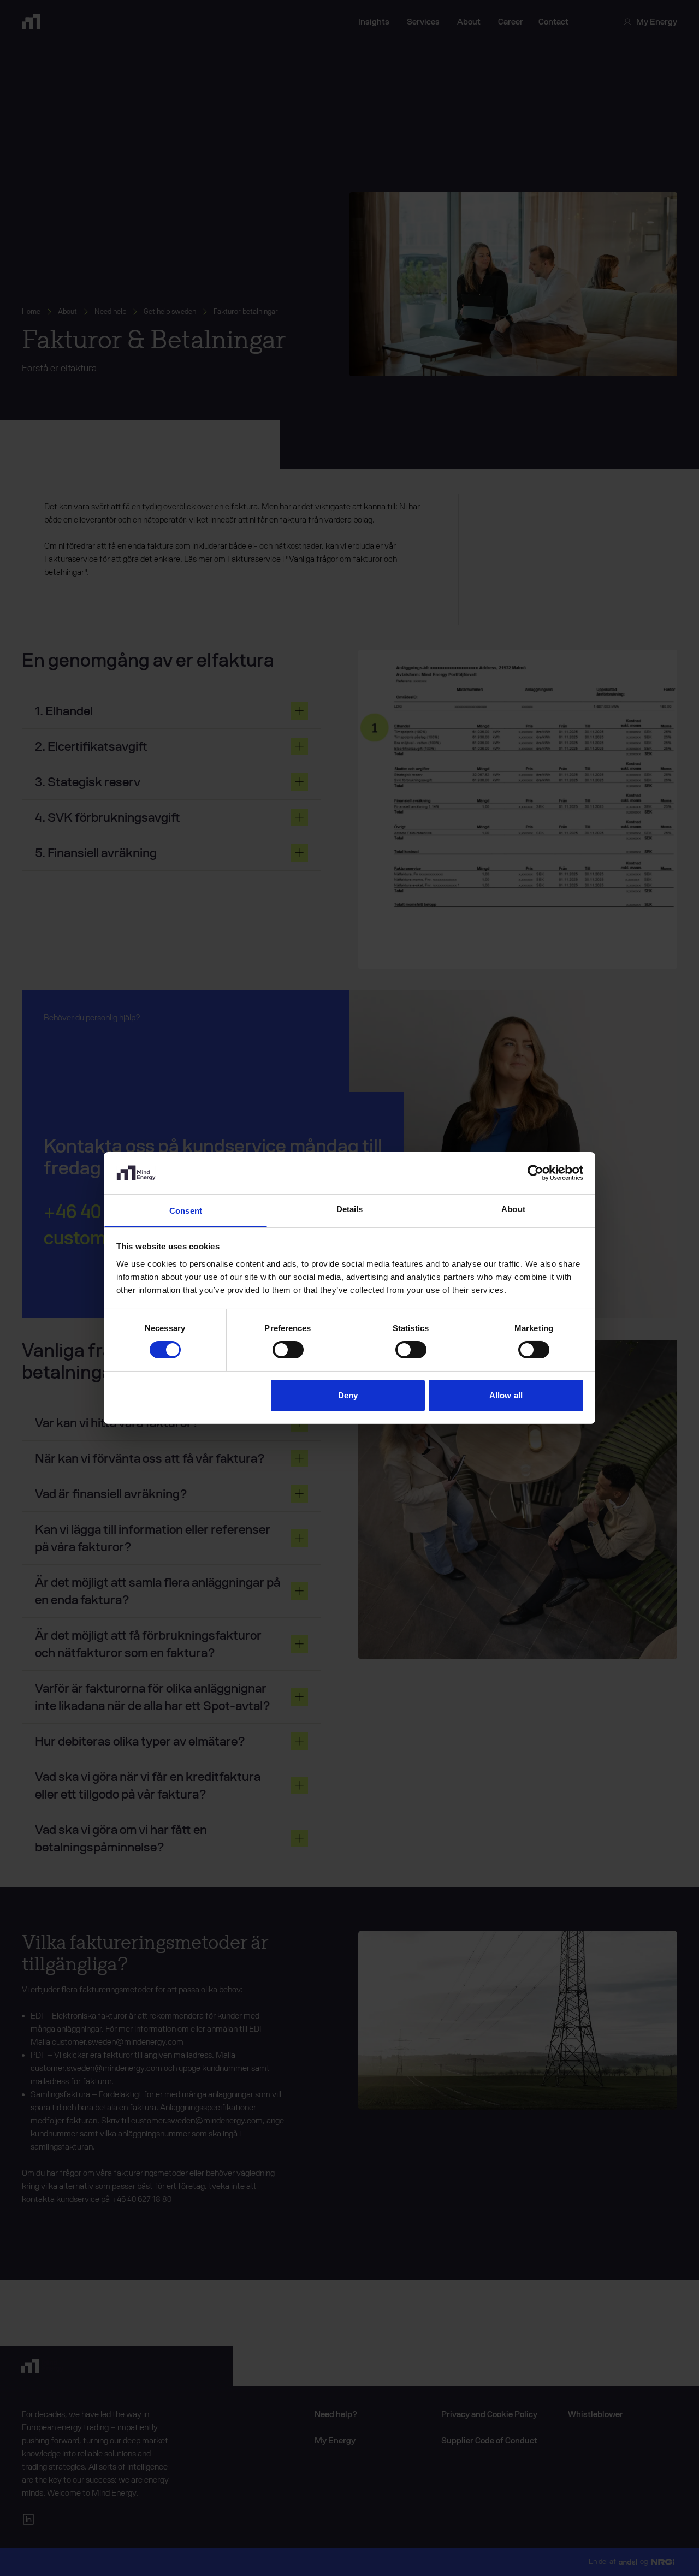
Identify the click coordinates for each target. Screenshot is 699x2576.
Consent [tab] (186, 1211)
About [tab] (513, 1209)
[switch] (288, 1350)
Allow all (506, 1395)
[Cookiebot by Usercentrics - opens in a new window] (535, 1173)
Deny (348, 1395)
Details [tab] (350, 1209)
